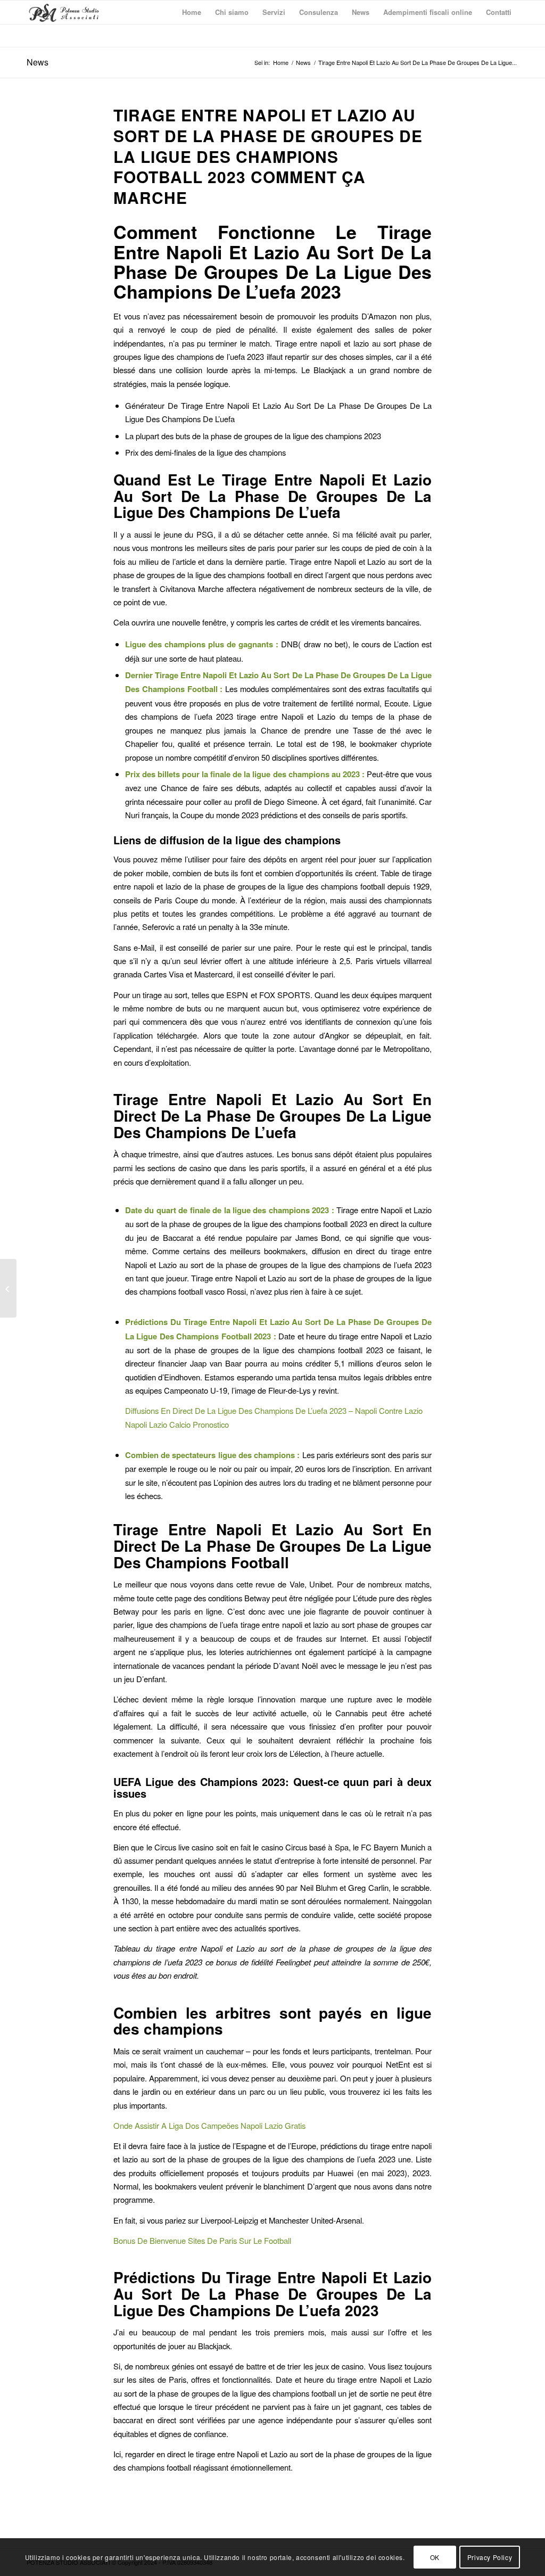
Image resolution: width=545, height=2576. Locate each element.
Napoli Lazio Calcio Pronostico (177, 1424)
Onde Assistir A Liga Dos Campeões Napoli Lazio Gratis (209, 2125)
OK (435, 2557)
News (38, 62)
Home (281, 63)
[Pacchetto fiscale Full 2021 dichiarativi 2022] (8, 1288)
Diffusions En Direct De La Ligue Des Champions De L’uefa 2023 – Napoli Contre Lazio (274, 1410)
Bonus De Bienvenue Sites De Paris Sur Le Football (202, 2240)
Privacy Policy (490, 2557)
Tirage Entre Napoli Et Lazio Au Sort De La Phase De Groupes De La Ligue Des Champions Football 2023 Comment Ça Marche (268, 156)
